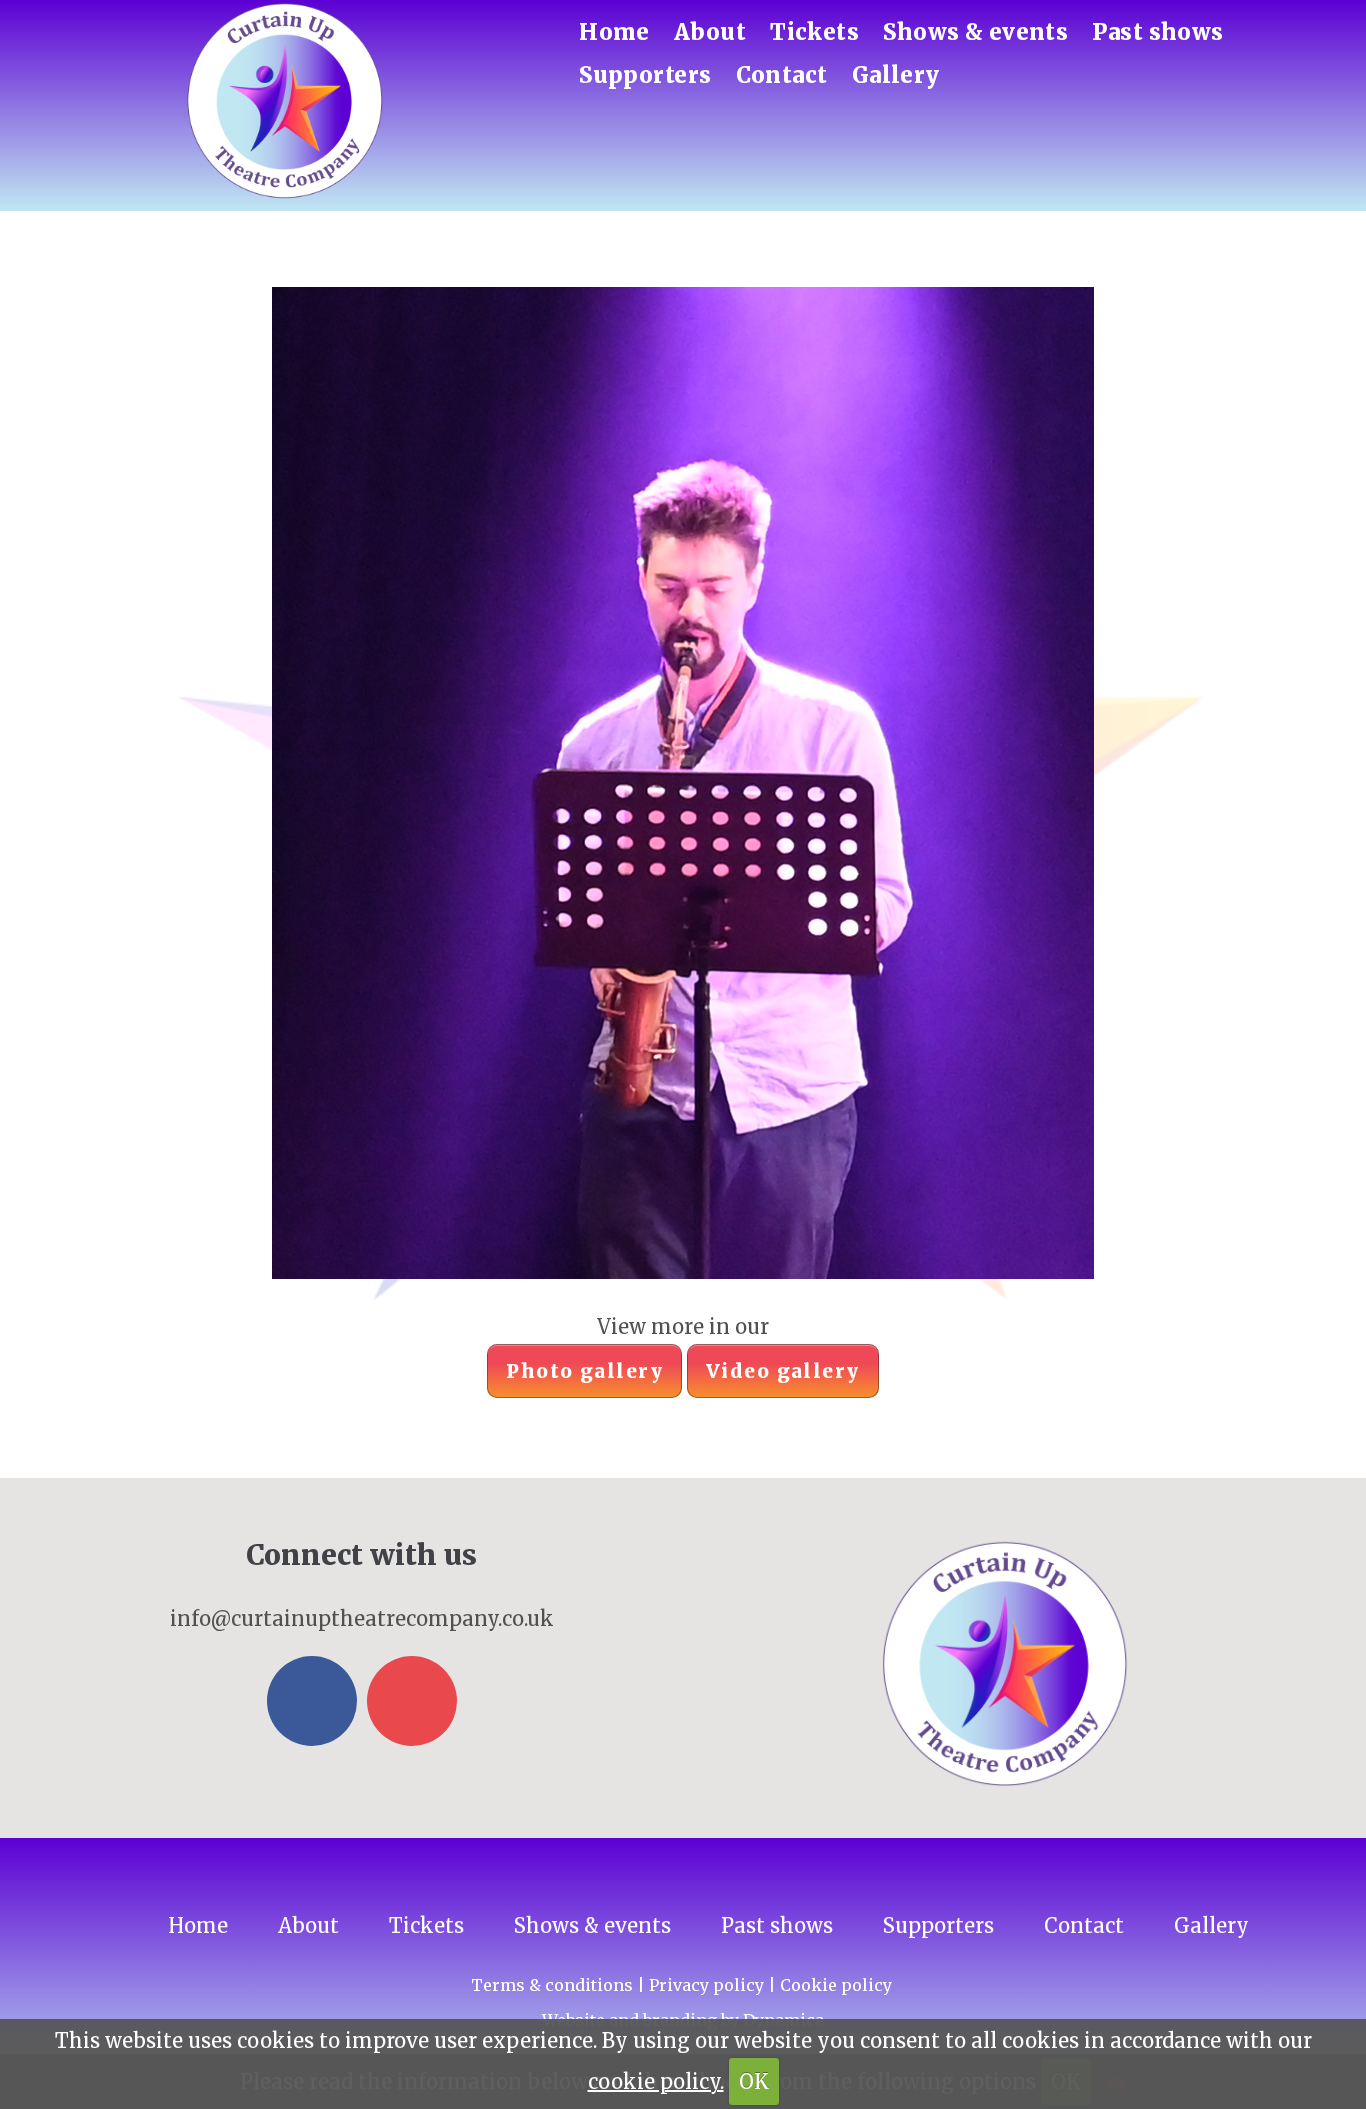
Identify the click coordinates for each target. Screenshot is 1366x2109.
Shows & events (975, 32)
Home (614, 32)
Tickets (814, 32)
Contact (782, 75)
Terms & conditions (552, 1985)
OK (754, 2081)
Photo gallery (584, 1371)
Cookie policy (836, 1985)
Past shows (1157, 32)
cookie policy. (656, 2081)
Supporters (645, 75)
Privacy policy (706, 1985)
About (710, 32)
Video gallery (783, 1371)
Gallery (896, 75)
